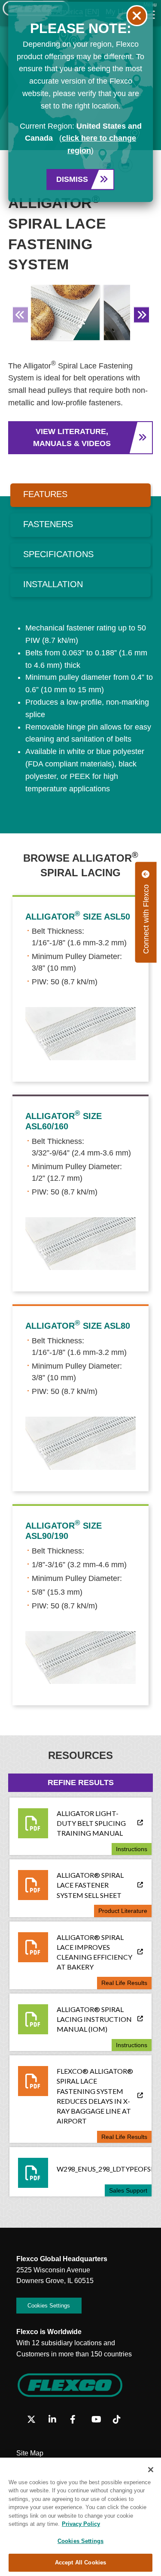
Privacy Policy (81, 2524)
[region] (80, 2517)
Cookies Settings (80, 2541)
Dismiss (72, 179)
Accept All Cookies (80, 2562)
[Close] (151, 2470)
